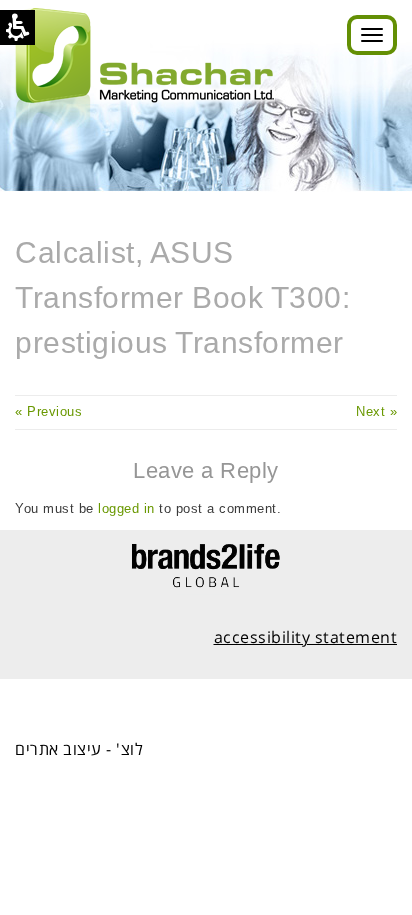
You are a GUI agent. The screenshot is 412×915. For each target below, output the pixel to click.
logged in (126, 508)
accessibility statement (306, 637)
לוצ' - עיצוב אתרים (79, 749)
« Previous (48, 411)
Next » (376, 411)
